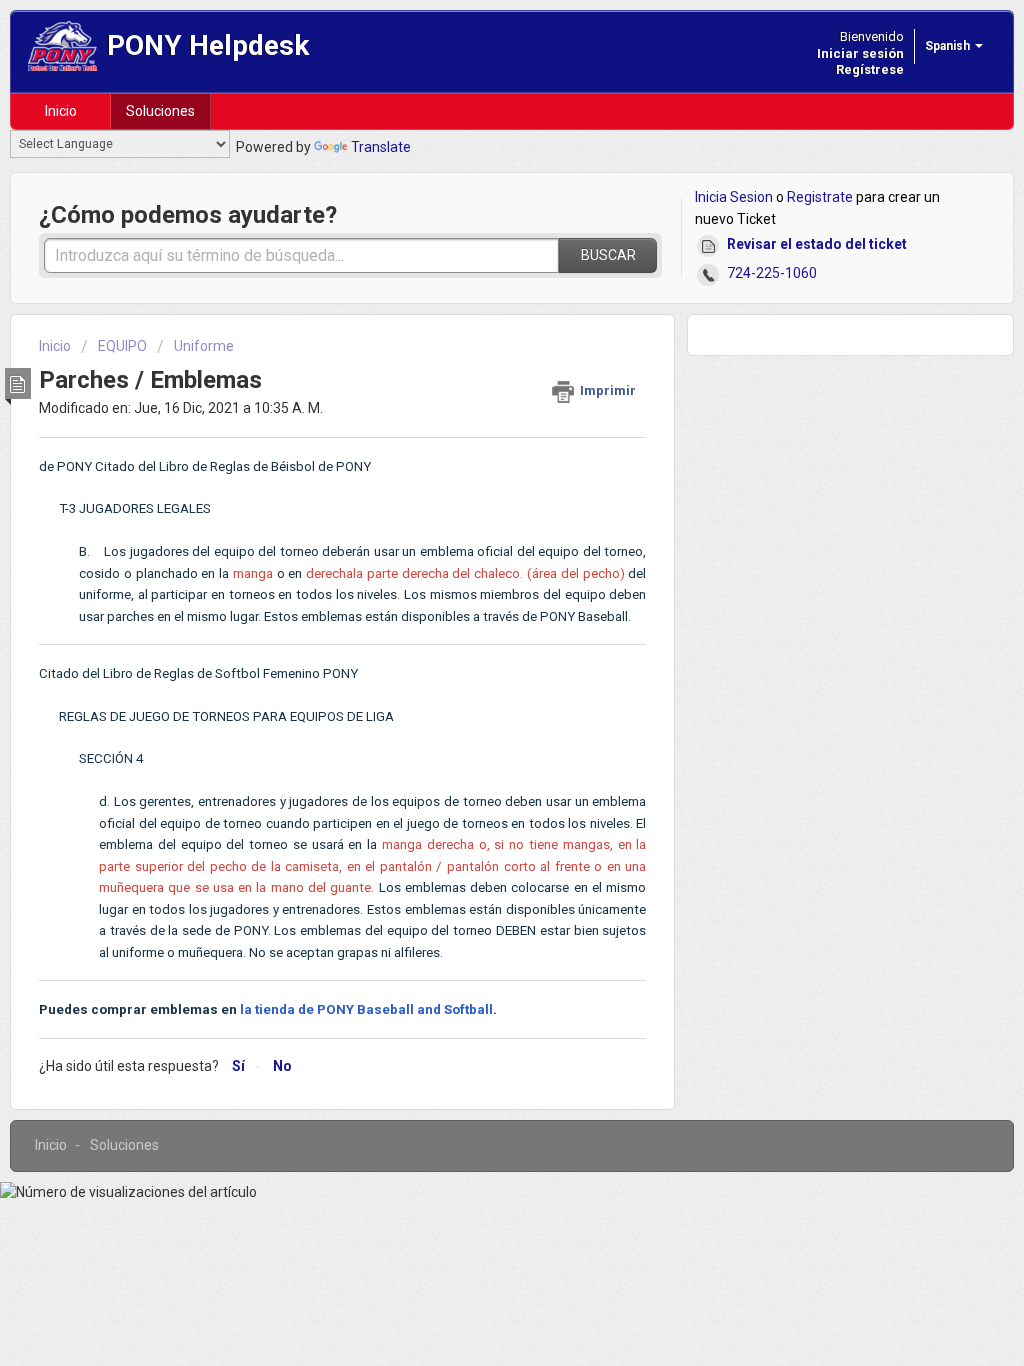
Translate (381, 147)
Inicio (61, 111)
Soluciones (160, 111)
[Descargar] (475, 425)
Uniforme (204, 346)
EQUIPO (122, 346)
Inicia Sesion (734, 197)
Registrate (820, 197)
